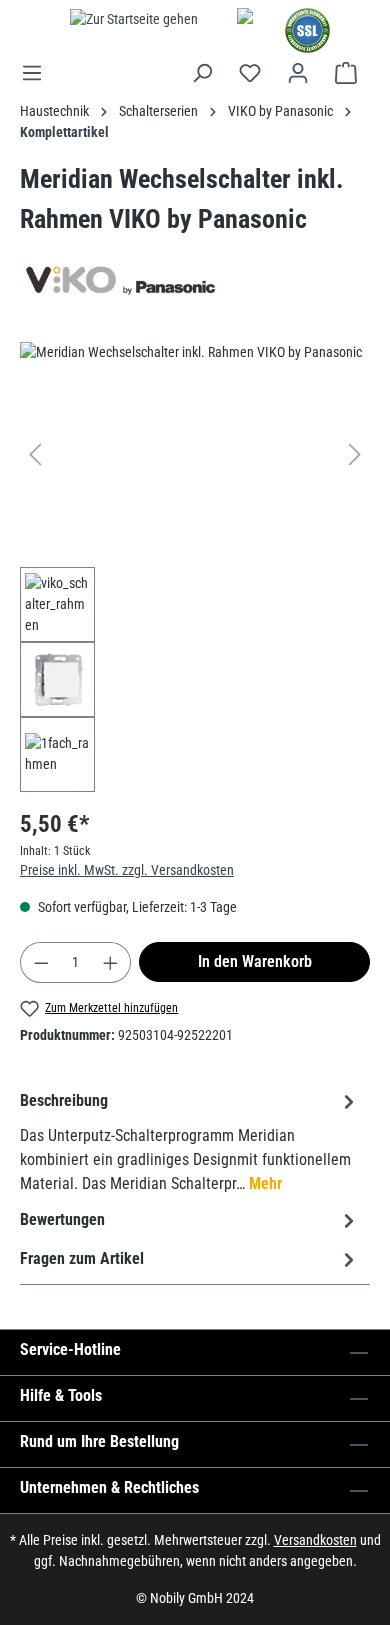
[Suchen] (202, 73)
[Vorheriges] (35, 454)
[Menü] (38, 73)
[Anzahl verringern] (41, 962)
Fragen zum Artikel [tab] (82, 1258)
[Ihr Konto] (298, 73)
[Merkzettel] (250, 73)
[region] (195, 567)
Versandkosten (315, 1540)
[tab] (190, 1141)
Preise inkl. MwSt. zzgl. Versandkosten (127, 870)
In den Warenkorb (255, 961)
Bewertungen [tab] (62, 1219)
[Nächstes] (355, 454)
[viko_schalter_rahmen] (195, 454)
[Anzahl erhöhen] (111, 962)
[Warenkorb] (346, 73)
